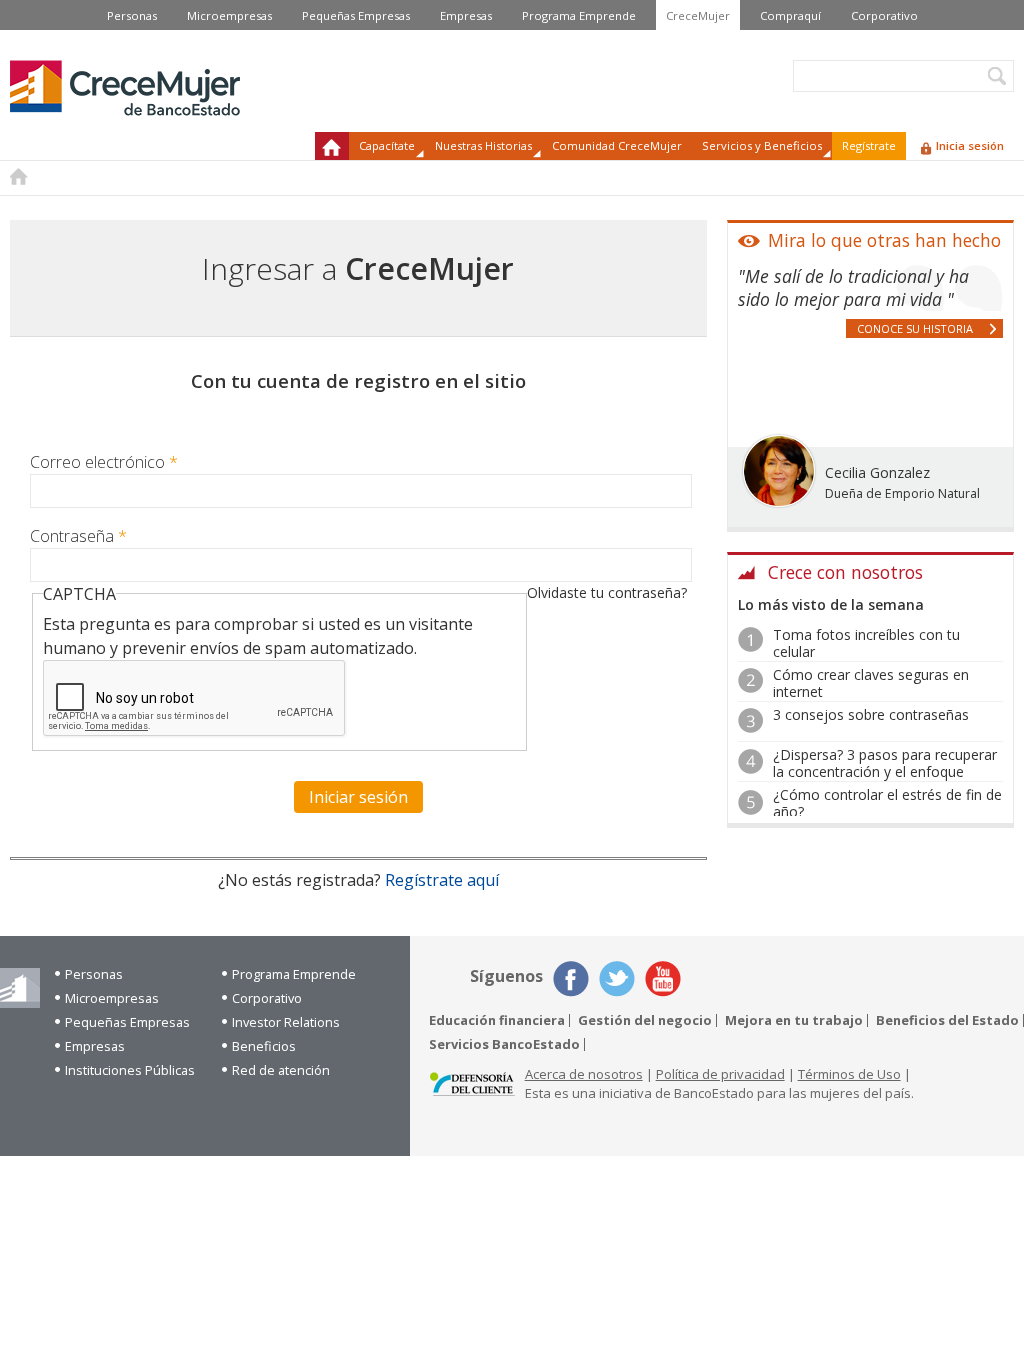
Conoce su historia (915, 328)
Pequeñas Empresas (356, 15)
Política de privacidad (720, 1074)
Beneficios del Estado (947, 1020)
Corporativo (884, 15)
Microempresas (229, 15)
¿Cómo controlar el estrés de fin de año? (887, 803)
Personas (132, 15)
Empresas (466, 15)
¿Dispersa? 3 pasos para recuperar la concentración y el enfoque (885, 763)
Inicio (332, 146)
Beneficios (264, 1046)
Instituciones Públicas (130, 1070)
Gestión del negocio (645, 1020)
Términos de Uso (849, 1074)
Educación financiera (497, 1020)
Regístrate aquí (442, 880)
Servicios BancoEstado (504, 1044)
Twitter (617, 979)
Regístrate (869, 145)
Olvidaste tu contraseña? (607, 592)
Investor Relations (286, 1022)
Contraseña (78, 536)
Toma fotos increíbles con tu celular (866, 643)
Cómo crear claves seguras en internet (871, 683)
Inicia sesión (970, 145)
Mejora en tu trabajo (794, 1020)
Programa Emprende (579, 15)
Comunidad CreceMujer (617, 145)
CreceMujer (698, 15)
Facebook (571, 979)
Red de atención (281, 1070)
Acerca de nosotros (584, 1074)
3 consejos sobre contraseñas (871, 714)
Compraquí (790, 15)
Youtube (663, 979)
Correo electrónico (104, 462)
